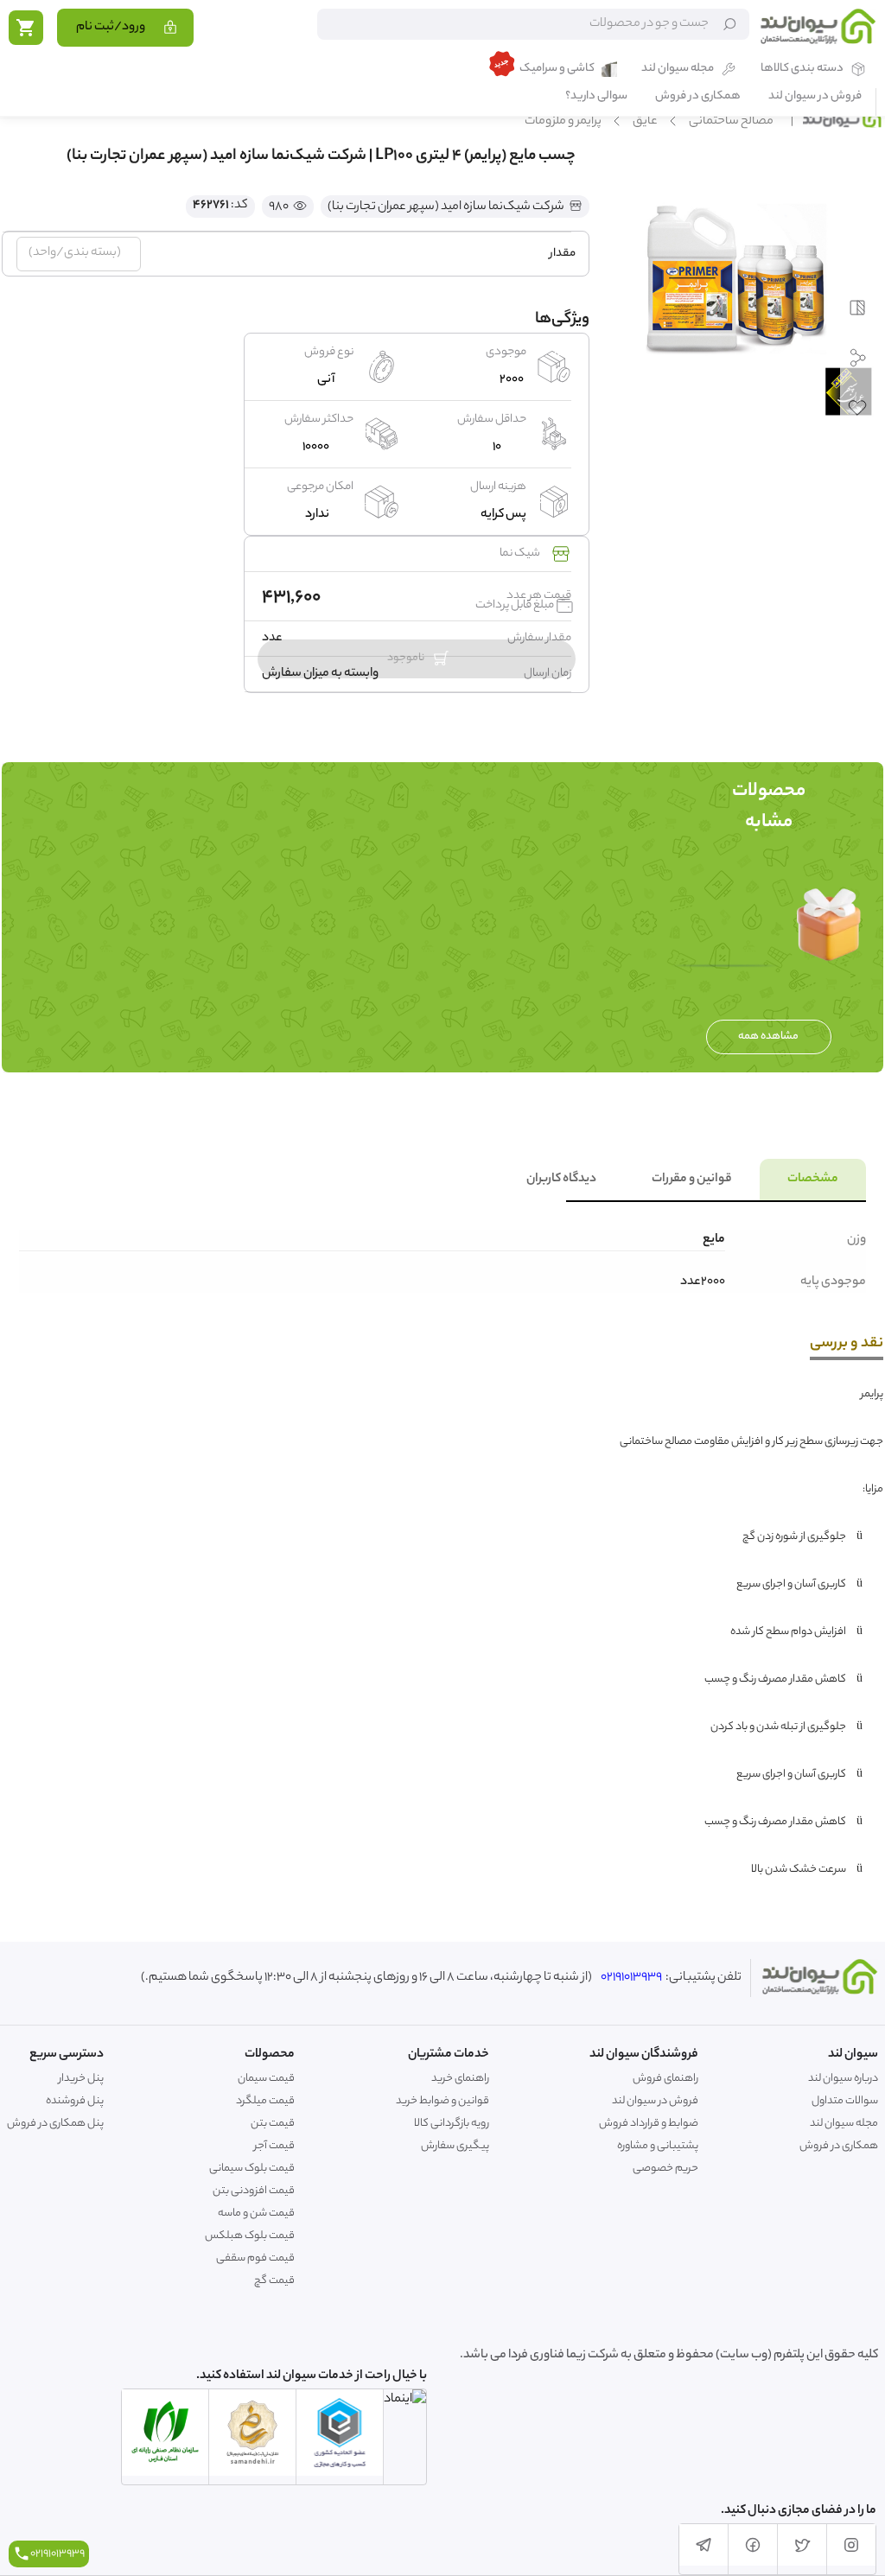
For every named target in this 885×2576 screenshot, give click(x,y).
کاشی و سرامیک (557, 70)
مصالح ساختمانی (731, 122)
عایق (645, 122)
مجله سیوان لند (678, 70)
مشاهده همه (768, 1037)
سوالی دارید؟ (596, 97)
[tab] (813, 1180)
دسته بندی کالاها (802, 70)
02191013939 (631, 1978)
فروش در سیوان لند (815, 97)
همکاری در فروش (698, 97)
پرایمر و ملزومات (563, 122)
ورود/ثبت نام (111, 28)
